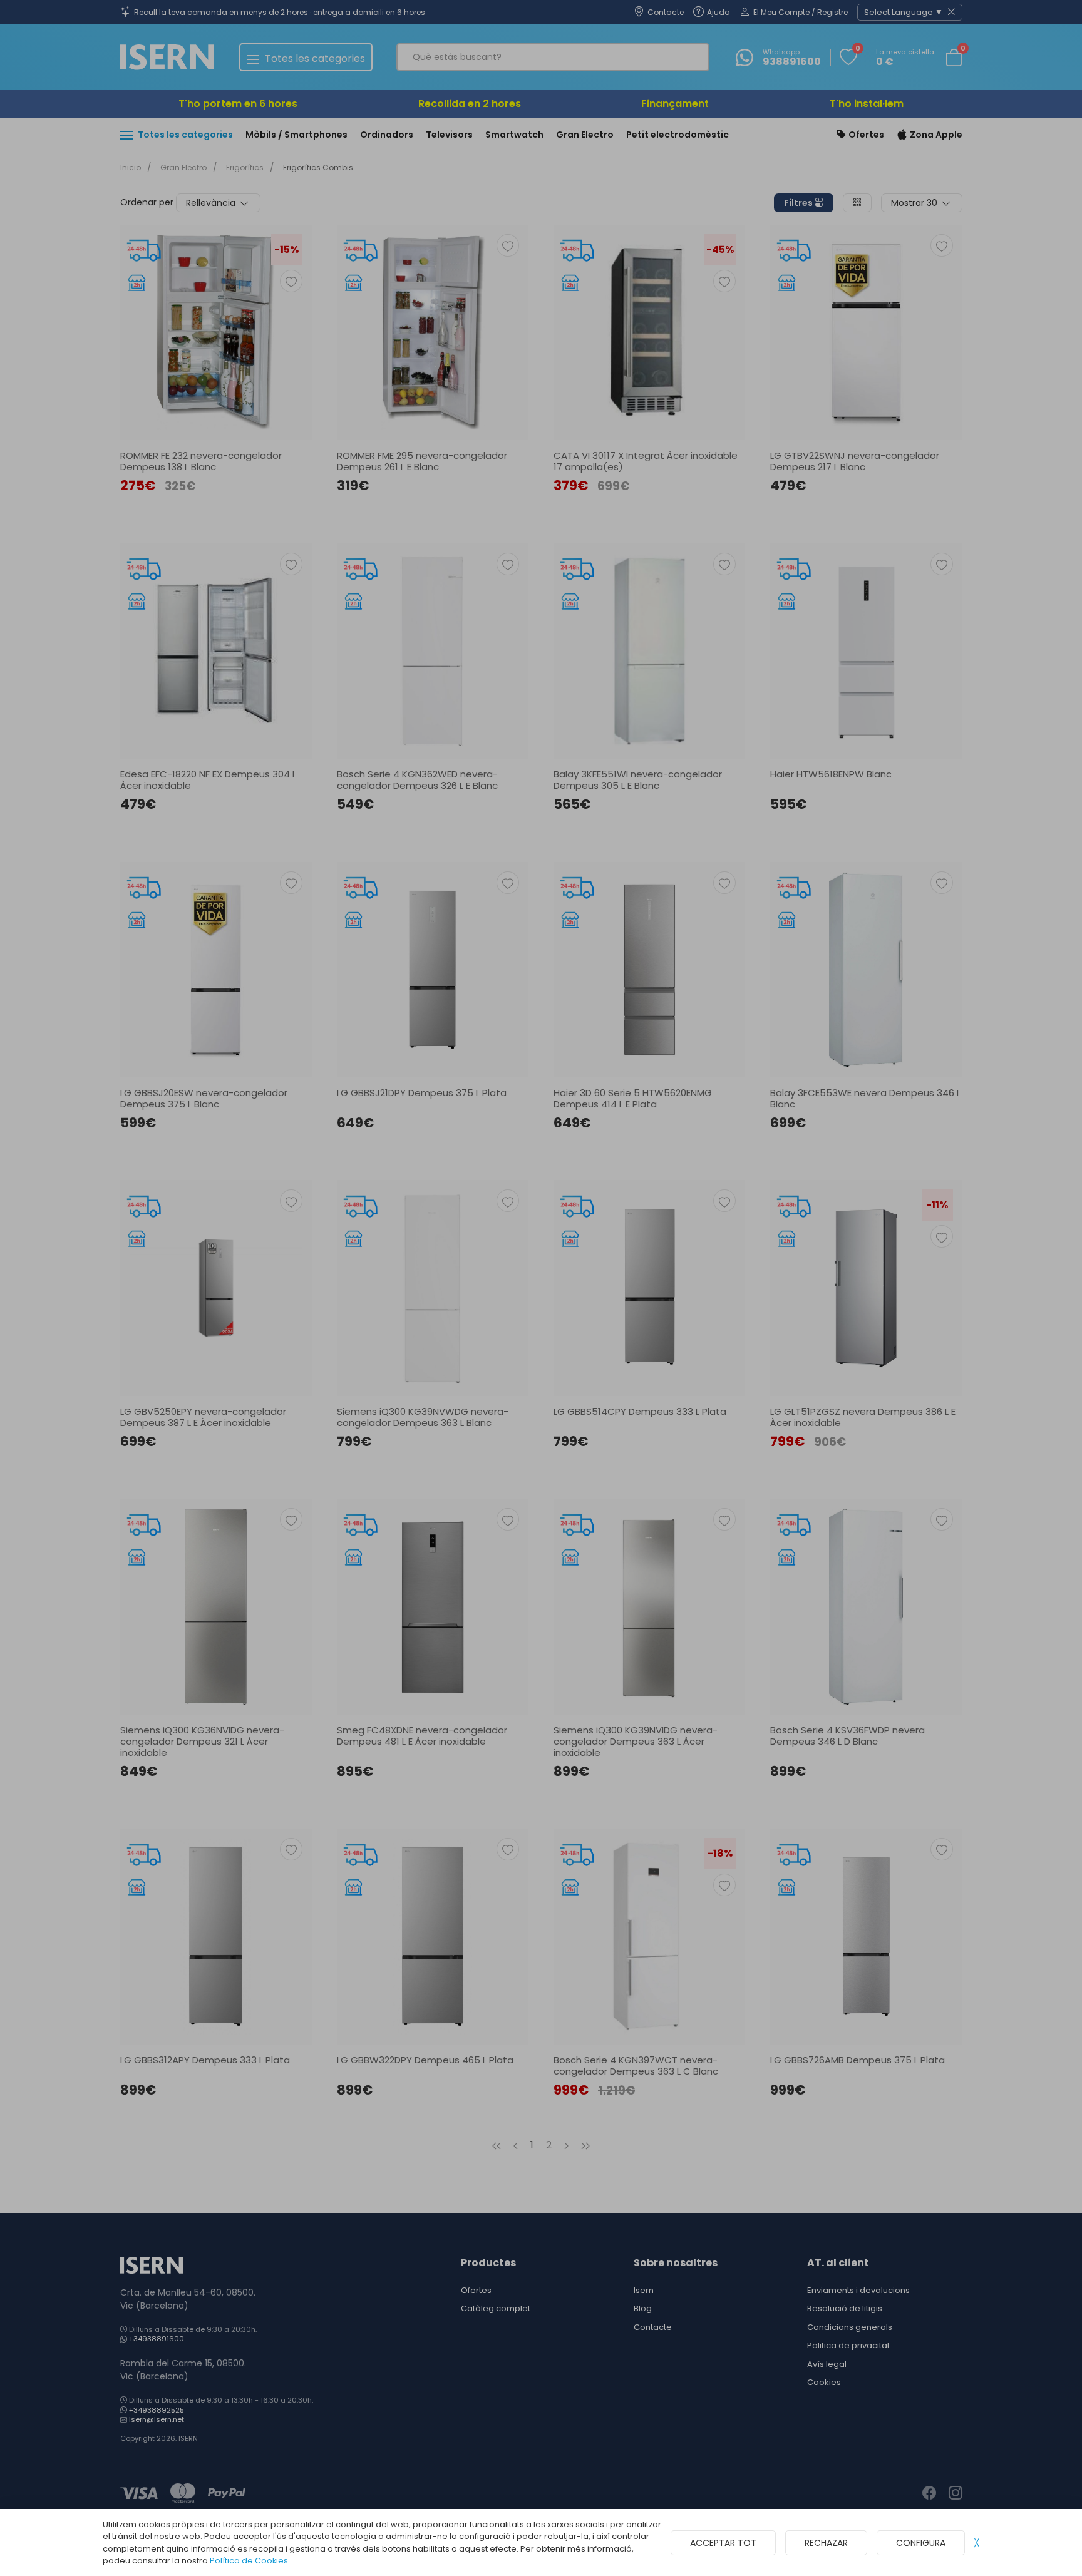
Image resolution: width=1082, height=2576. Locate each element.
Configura (921, 2543)
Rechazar (826, 2543)
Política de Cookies (249, 2561)
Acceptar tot (723, 2543)
